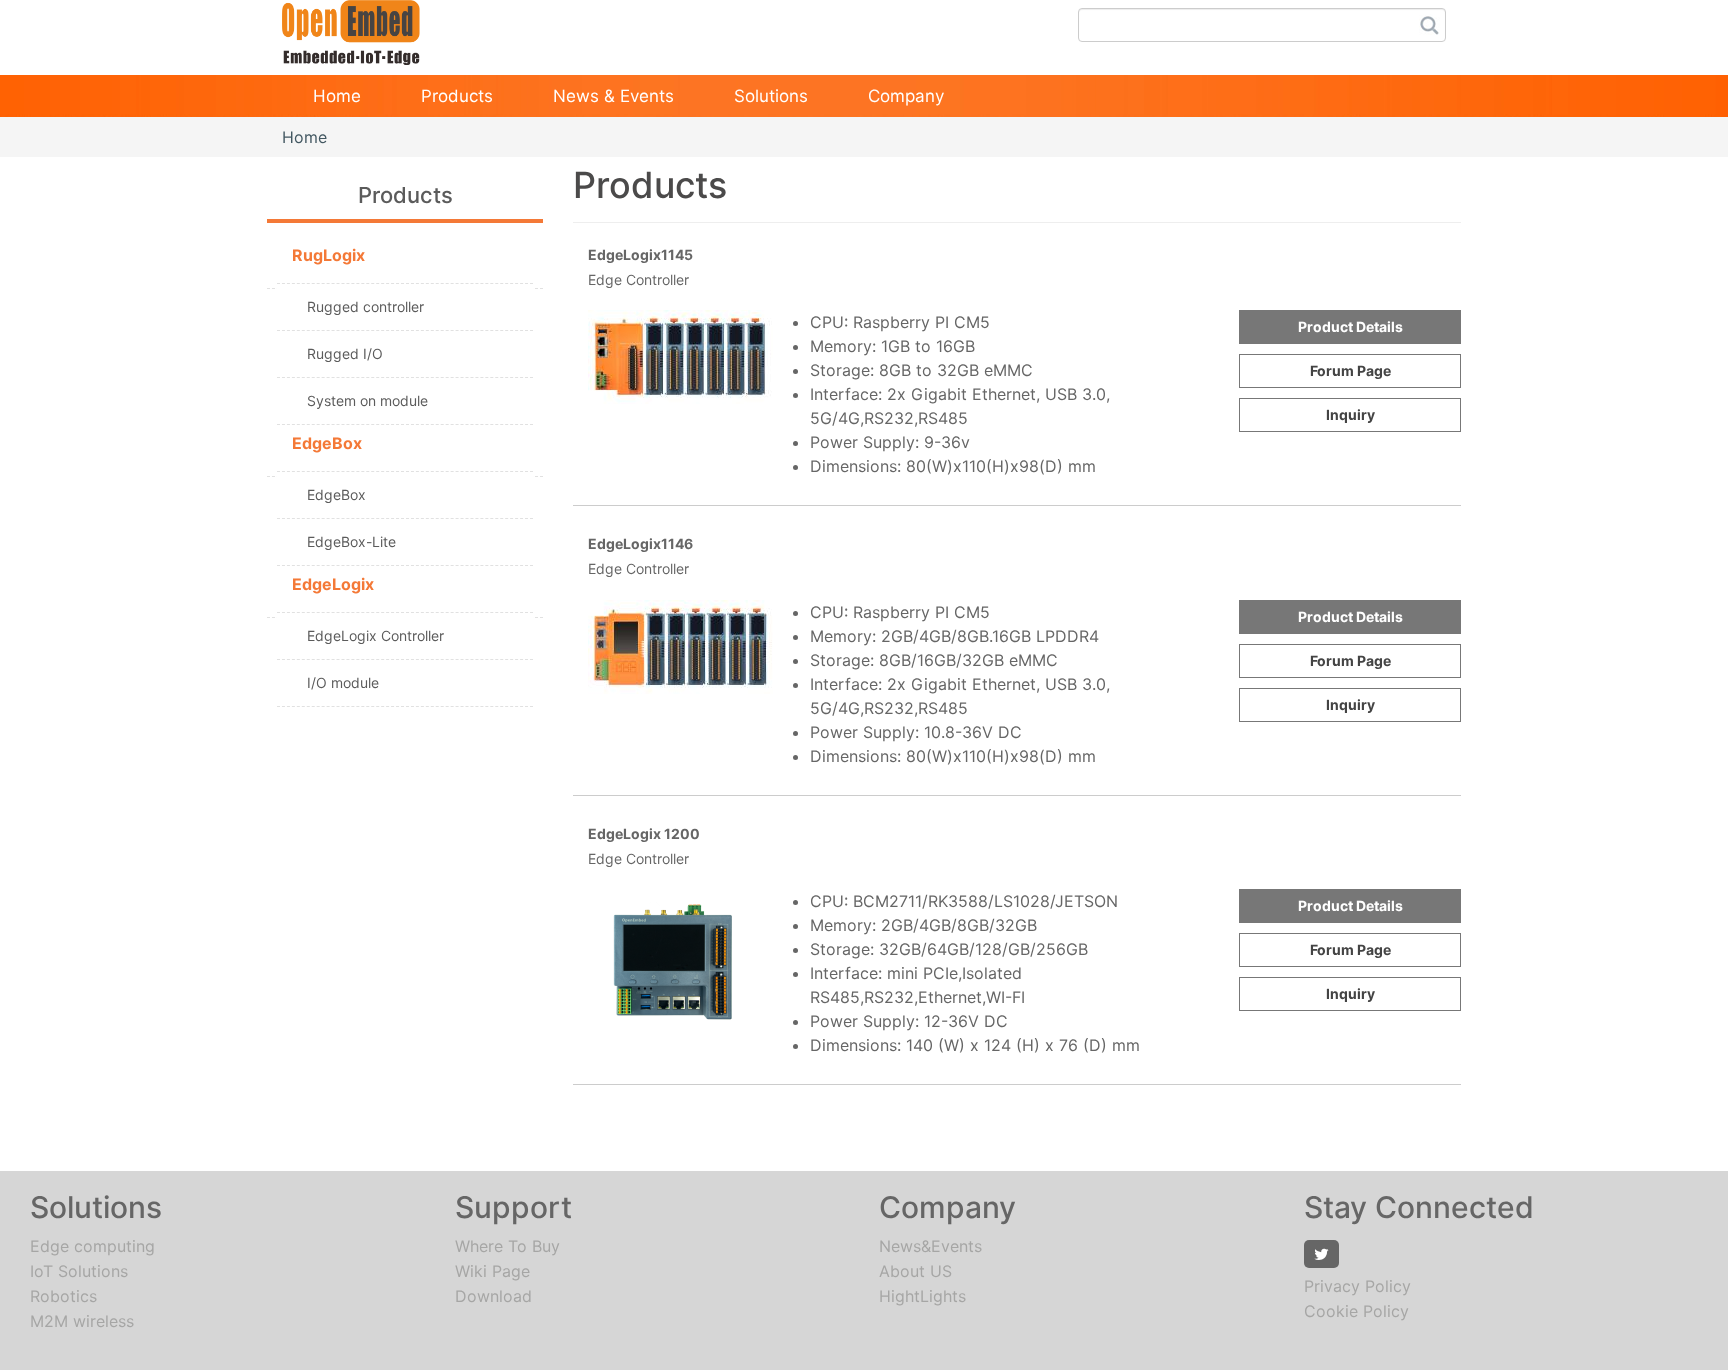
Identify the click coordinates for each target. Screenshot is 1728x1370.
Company (906, 96)
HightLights (922, 1296)
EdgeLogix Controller (375, 635)
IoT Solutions (79, 1271)
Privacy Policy (1357, 1286)
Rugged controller (365, 306)
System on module (367, 400)
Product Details (1350, 326)
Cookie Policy (1356, 1311)
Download (493, 1296)
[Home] (351, 26)
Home (337, 96)
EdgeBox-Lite (351, 541)
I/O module (343, 682)
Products (457, 96)
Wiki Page (492, 1271)
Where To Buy (507, 1246)
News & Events (613, 96)
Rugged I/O (345, 353)
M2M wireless (82, 1321)
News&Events (930, 1246)
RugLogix (328, 255)
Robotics (63, 1296)
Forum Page (1350, 370)
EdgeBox (336, 494)
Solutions (771, 96)
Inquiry (1350, 414)
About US (915, 1271)
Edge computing (92, 1246)
